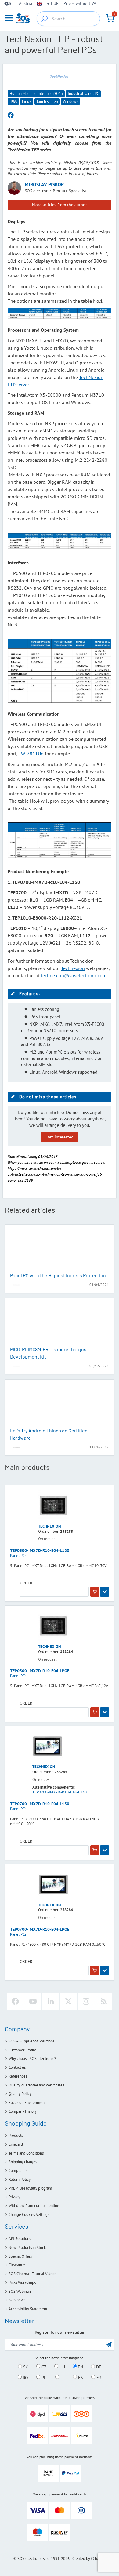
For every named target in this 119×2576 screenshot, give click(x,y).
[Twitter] (68, 2001)
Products (16, 2135)
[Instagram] (86, 2001)
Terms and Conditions (26, 2153)
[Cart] (110, 18)
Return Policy (20, 2179)
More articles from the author (60, 205)
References (18, 2076)
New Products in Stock (27, 2247)
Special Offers (20, 2256)
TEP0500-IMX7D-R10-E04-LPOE (40, 1671)
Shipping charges (23, 2162)
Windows (70, 101)
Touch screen (47, 101)
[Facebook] (15, 2001)
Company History (23, 2111)
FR (98, 2377)
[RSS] (104, 2001)
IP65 (13, 101)
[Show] (105, 1592)
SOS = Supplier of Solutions (31, 2041)
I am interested (60, 1137)
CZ (43, 2367)
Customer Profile (22, 2050)
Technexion (73, 968)
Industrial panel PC (83, 94)
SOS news (17, 2300)
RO (25, 2377)
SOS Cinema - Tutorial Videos (32, 2274)
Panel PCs (18, 1556)
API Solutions (20, 2239)
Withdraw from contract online (34, 2206)
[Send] (109, 2344)
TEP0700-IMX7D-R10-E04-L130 (40, 1804)
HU (62, 2367)
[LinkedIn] (51, 2001)
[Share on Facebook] (11, 115)
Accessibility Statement (28, 2309)
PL (43, 2377)
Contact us (17, 2067)
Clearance (17, 2265)
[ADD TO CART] (95, 1592)
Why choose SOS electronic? (32, 2059)
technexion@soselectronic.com (74, 975)
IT (62, 2377)
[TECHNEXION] (60, 76)
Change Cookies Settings (29, 2214)
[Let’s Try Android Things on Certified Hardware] (60, 1404)
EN (80, 2367)
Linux (27, 101)
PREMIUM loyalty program (30, 2188)
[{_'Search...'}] (45, 19)
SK (25, 2367)
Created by (81, 2558)
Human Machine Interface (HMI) (36, 94)
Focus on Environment (27, 2102)
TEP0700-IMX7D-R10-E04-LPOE (40, 1929)
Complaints (18, 2171)
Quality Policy (20, 2094)
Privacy (14, 2197)
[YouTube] (33, 2001)
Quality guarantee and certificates (36, 2085)
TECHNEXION (50, 1526)
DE (98, 2367)
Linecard (16, 2144)
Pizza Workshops (22, 2283)
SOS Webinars (20, 2291)
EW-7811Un (31, 754)
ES (80, 2377)
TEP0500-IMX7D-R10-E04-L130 (40, 1550)
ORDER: (27, 1583)
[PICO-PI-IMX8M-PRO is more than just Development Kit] (60, 1323)
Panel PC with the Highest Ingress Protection (58, 1275)
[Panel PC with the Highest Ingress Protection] (60, 1249)
